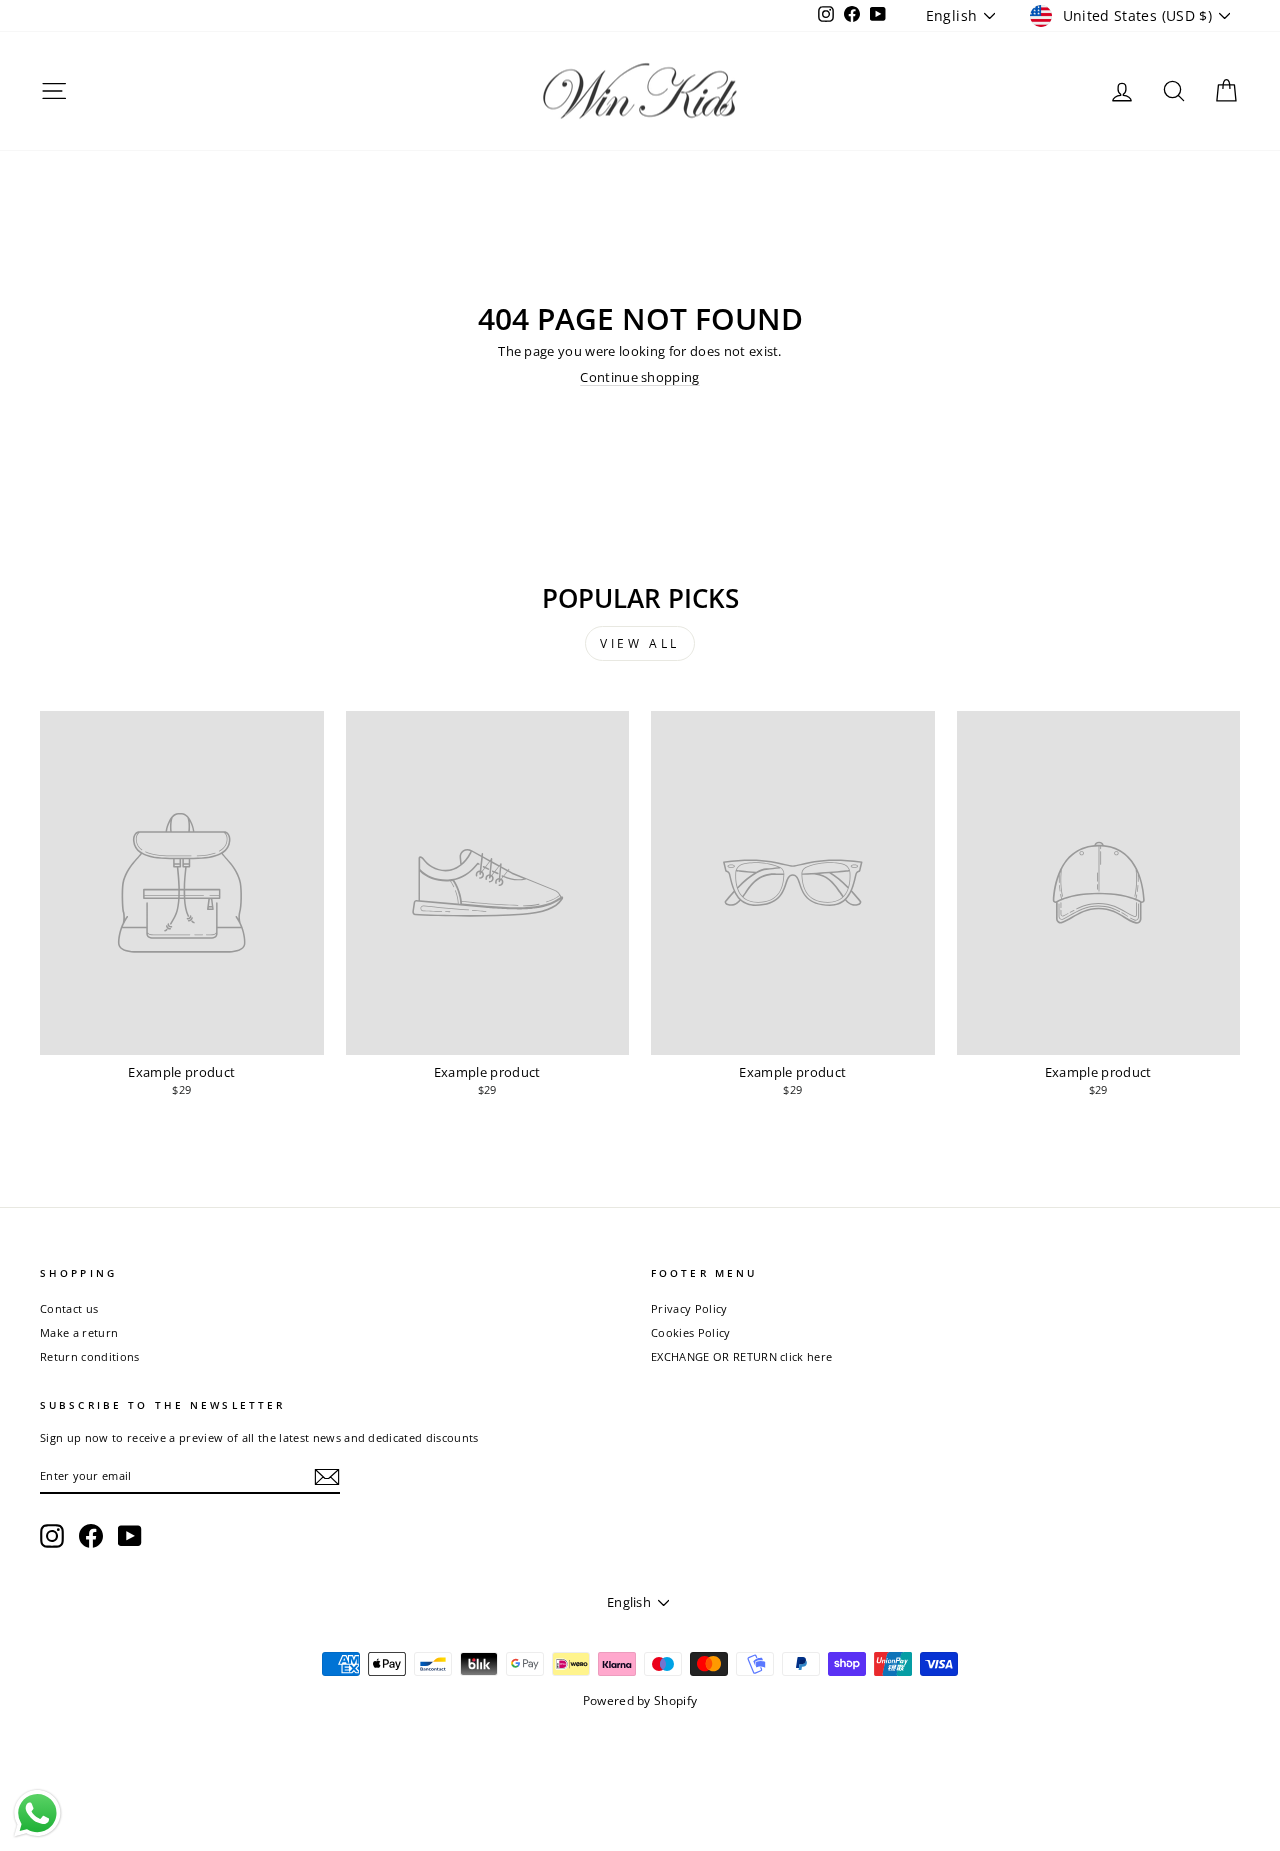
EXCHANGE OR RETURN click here (741, 1356)
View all (640, 643)
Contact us (69, 1308)
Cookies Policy (691, 1332)
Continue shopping (640, 377)
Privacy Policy (689, 1308)
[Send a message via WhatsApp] (37, 1813)
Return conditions (90, 1356)
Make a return (79, 1332)
